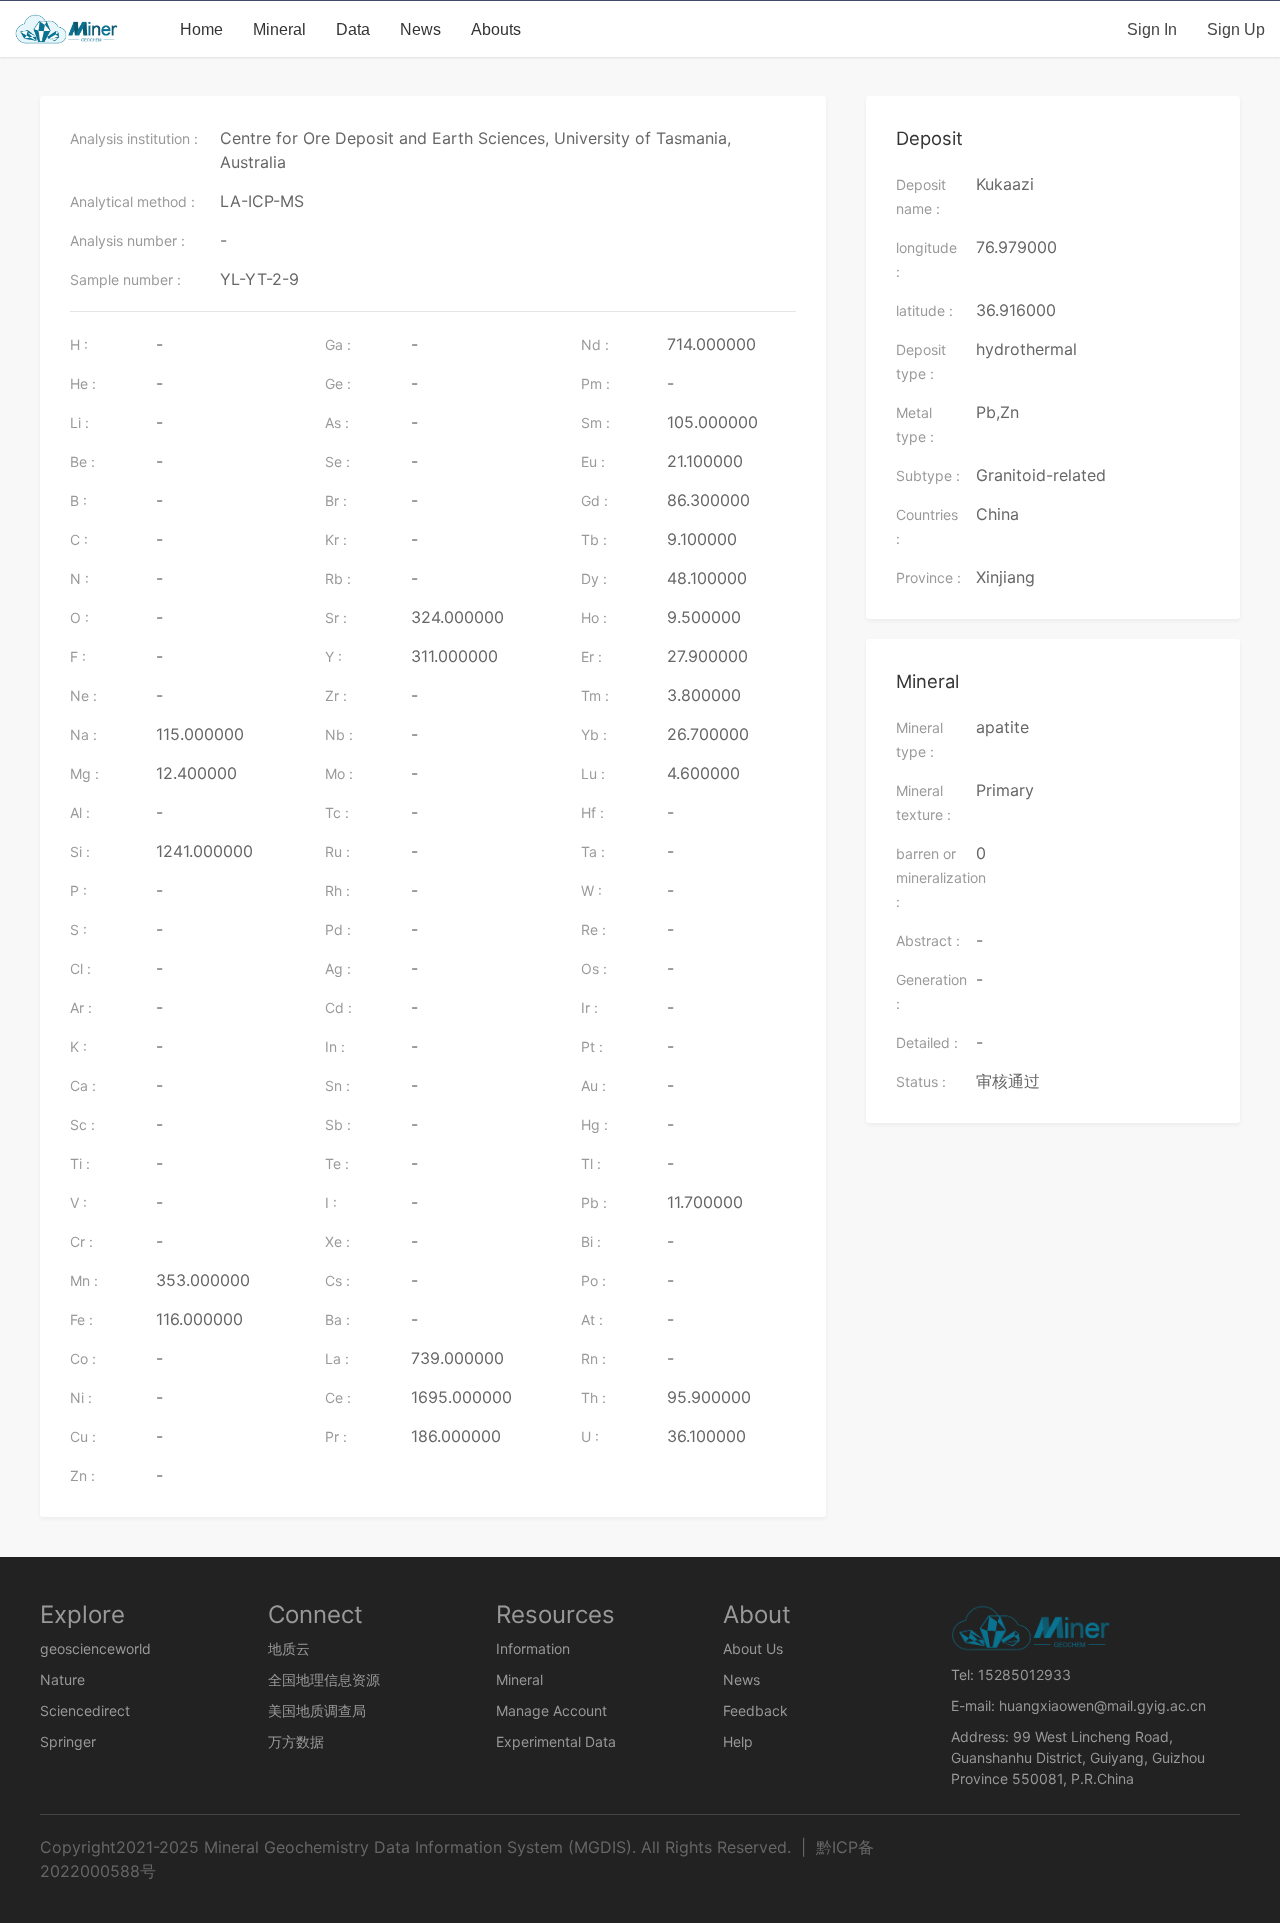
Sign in (1152, 29)
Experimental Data (556, 1741)
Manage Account (551, 1710)
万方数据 (296, 1741)
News (420, 29)
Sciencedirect (85, 1710)
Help (738, 1741)
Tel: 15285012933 (1011, 1674)
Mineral (279, 29)
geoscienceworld (95, 1648)
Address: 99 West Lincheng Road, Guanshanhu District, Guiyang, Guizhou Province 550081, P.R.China (1078, 1757)
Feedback (755, 1710)
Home (201, 29)
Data (353, 29)
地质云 (289, 1648)
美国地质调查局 (317, 1710)
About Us (753, 1648)
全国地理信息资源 (324, 1679)
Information (533, 1648)
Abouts (496, 29)
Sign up (1236, 29)
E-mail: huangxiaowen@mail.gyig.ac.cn (1078, 1705)
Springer (68, 1741)
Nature (62, 1679)
